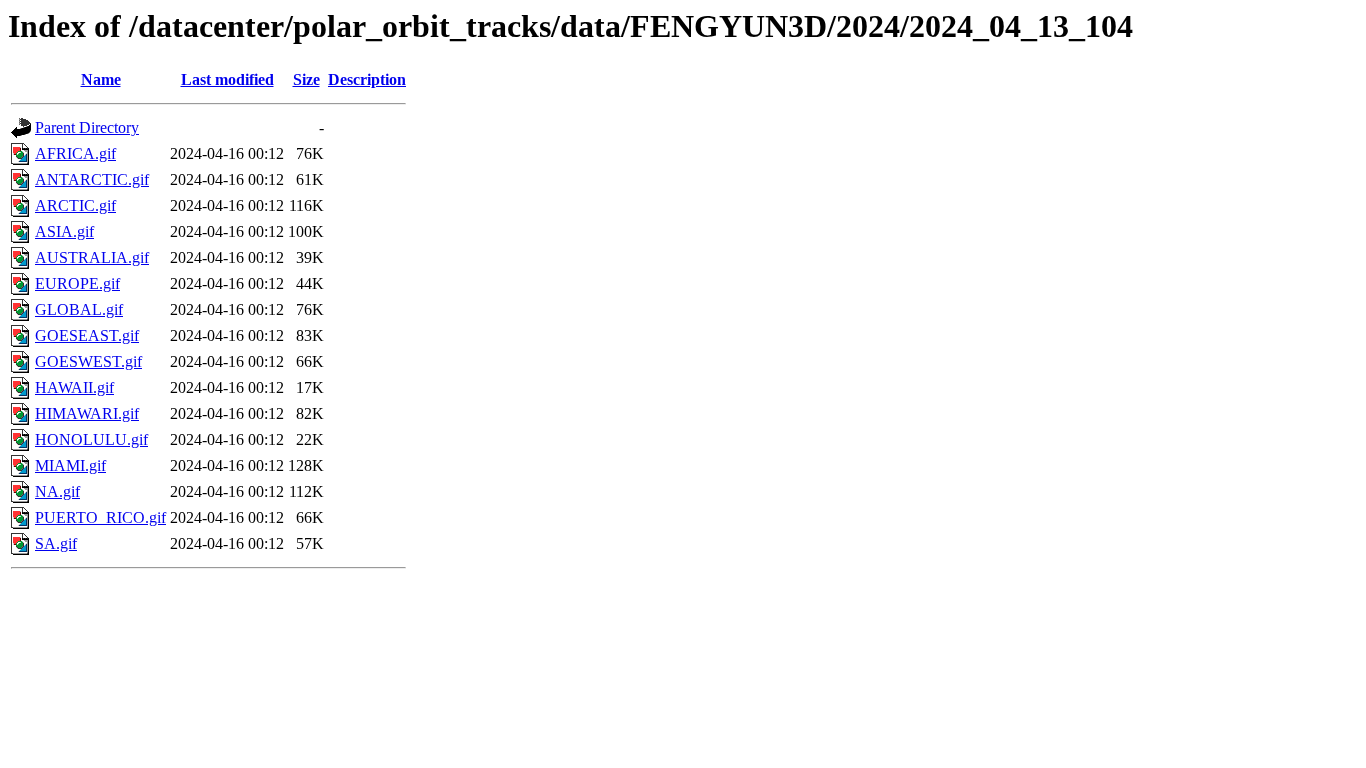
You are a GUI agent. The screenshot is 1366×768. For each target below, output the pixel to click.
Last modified (227, 79)
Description (367, 79)
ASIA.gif (64, 231)
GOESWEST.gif (88, 361)
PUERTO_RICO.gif (100, 517)
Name (101, 79)
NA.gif (57, 491)
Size (306, 79)
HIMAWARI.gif (87, 413)
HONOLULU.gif (91, 439)
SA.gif (56, 543)
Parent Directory (87, 127)
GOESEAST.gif (87, 335)
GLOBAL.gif (79, 309)
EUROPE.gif (77, 283)
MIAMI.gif (70, 465)
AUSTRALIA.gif (92, 257)
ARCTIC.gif (75, 205)
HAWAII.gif (74, 387)
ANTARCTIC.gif (92, 179)
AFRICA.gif (75, 153)
